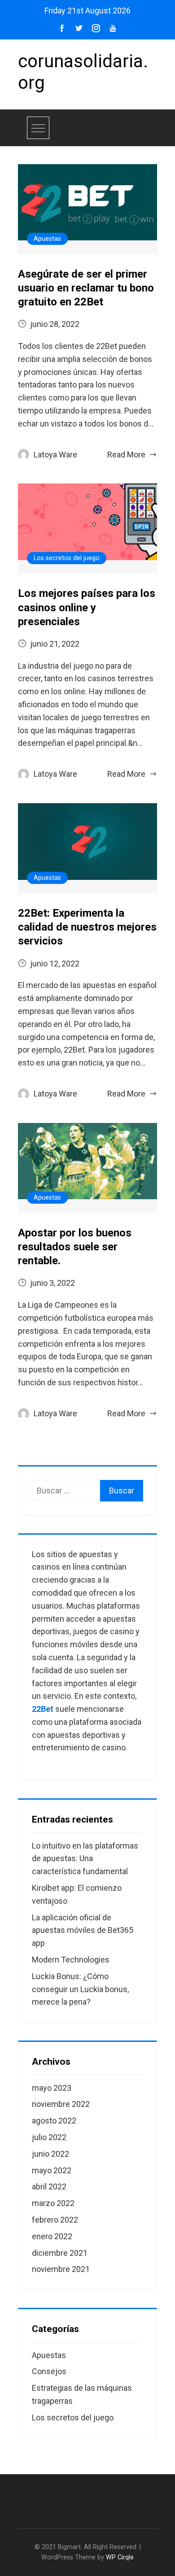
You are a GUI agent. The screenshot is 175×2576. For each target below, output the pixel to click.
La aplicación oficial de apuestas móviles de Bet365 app (83, 1930)
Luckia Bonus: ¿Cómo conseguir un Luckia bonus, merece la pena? (80, 1989)
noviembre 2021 (61, 2269)
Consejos (49, 2371)
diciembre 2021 (60, 2253)
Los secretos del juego (67, 558)
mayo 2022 (52, 2170)
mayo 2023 (52, 2088)
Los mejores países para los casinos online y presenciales (87, 607)
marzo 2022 (53, 2203)
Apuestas (47, 239)
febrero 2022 (55, 2220)
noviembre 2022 (61, 2104)
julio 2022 (49, 2137)
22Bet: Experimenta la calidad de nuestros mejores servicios (87, 927)
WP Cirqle (120, 2557)
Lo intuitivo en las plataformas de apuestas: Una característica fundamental (85, 1859)
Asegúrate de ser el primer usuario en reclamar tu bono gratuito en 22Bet (86, 288)
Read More (126, 455)
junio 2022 (50, 2154)
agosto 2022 (54, 2121)
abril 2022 (49, 2187)
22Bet (43, 1709)
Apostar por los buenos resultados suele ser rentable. (75, 1247)
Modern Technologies (71, 1960)
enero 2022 (52, 2236)
